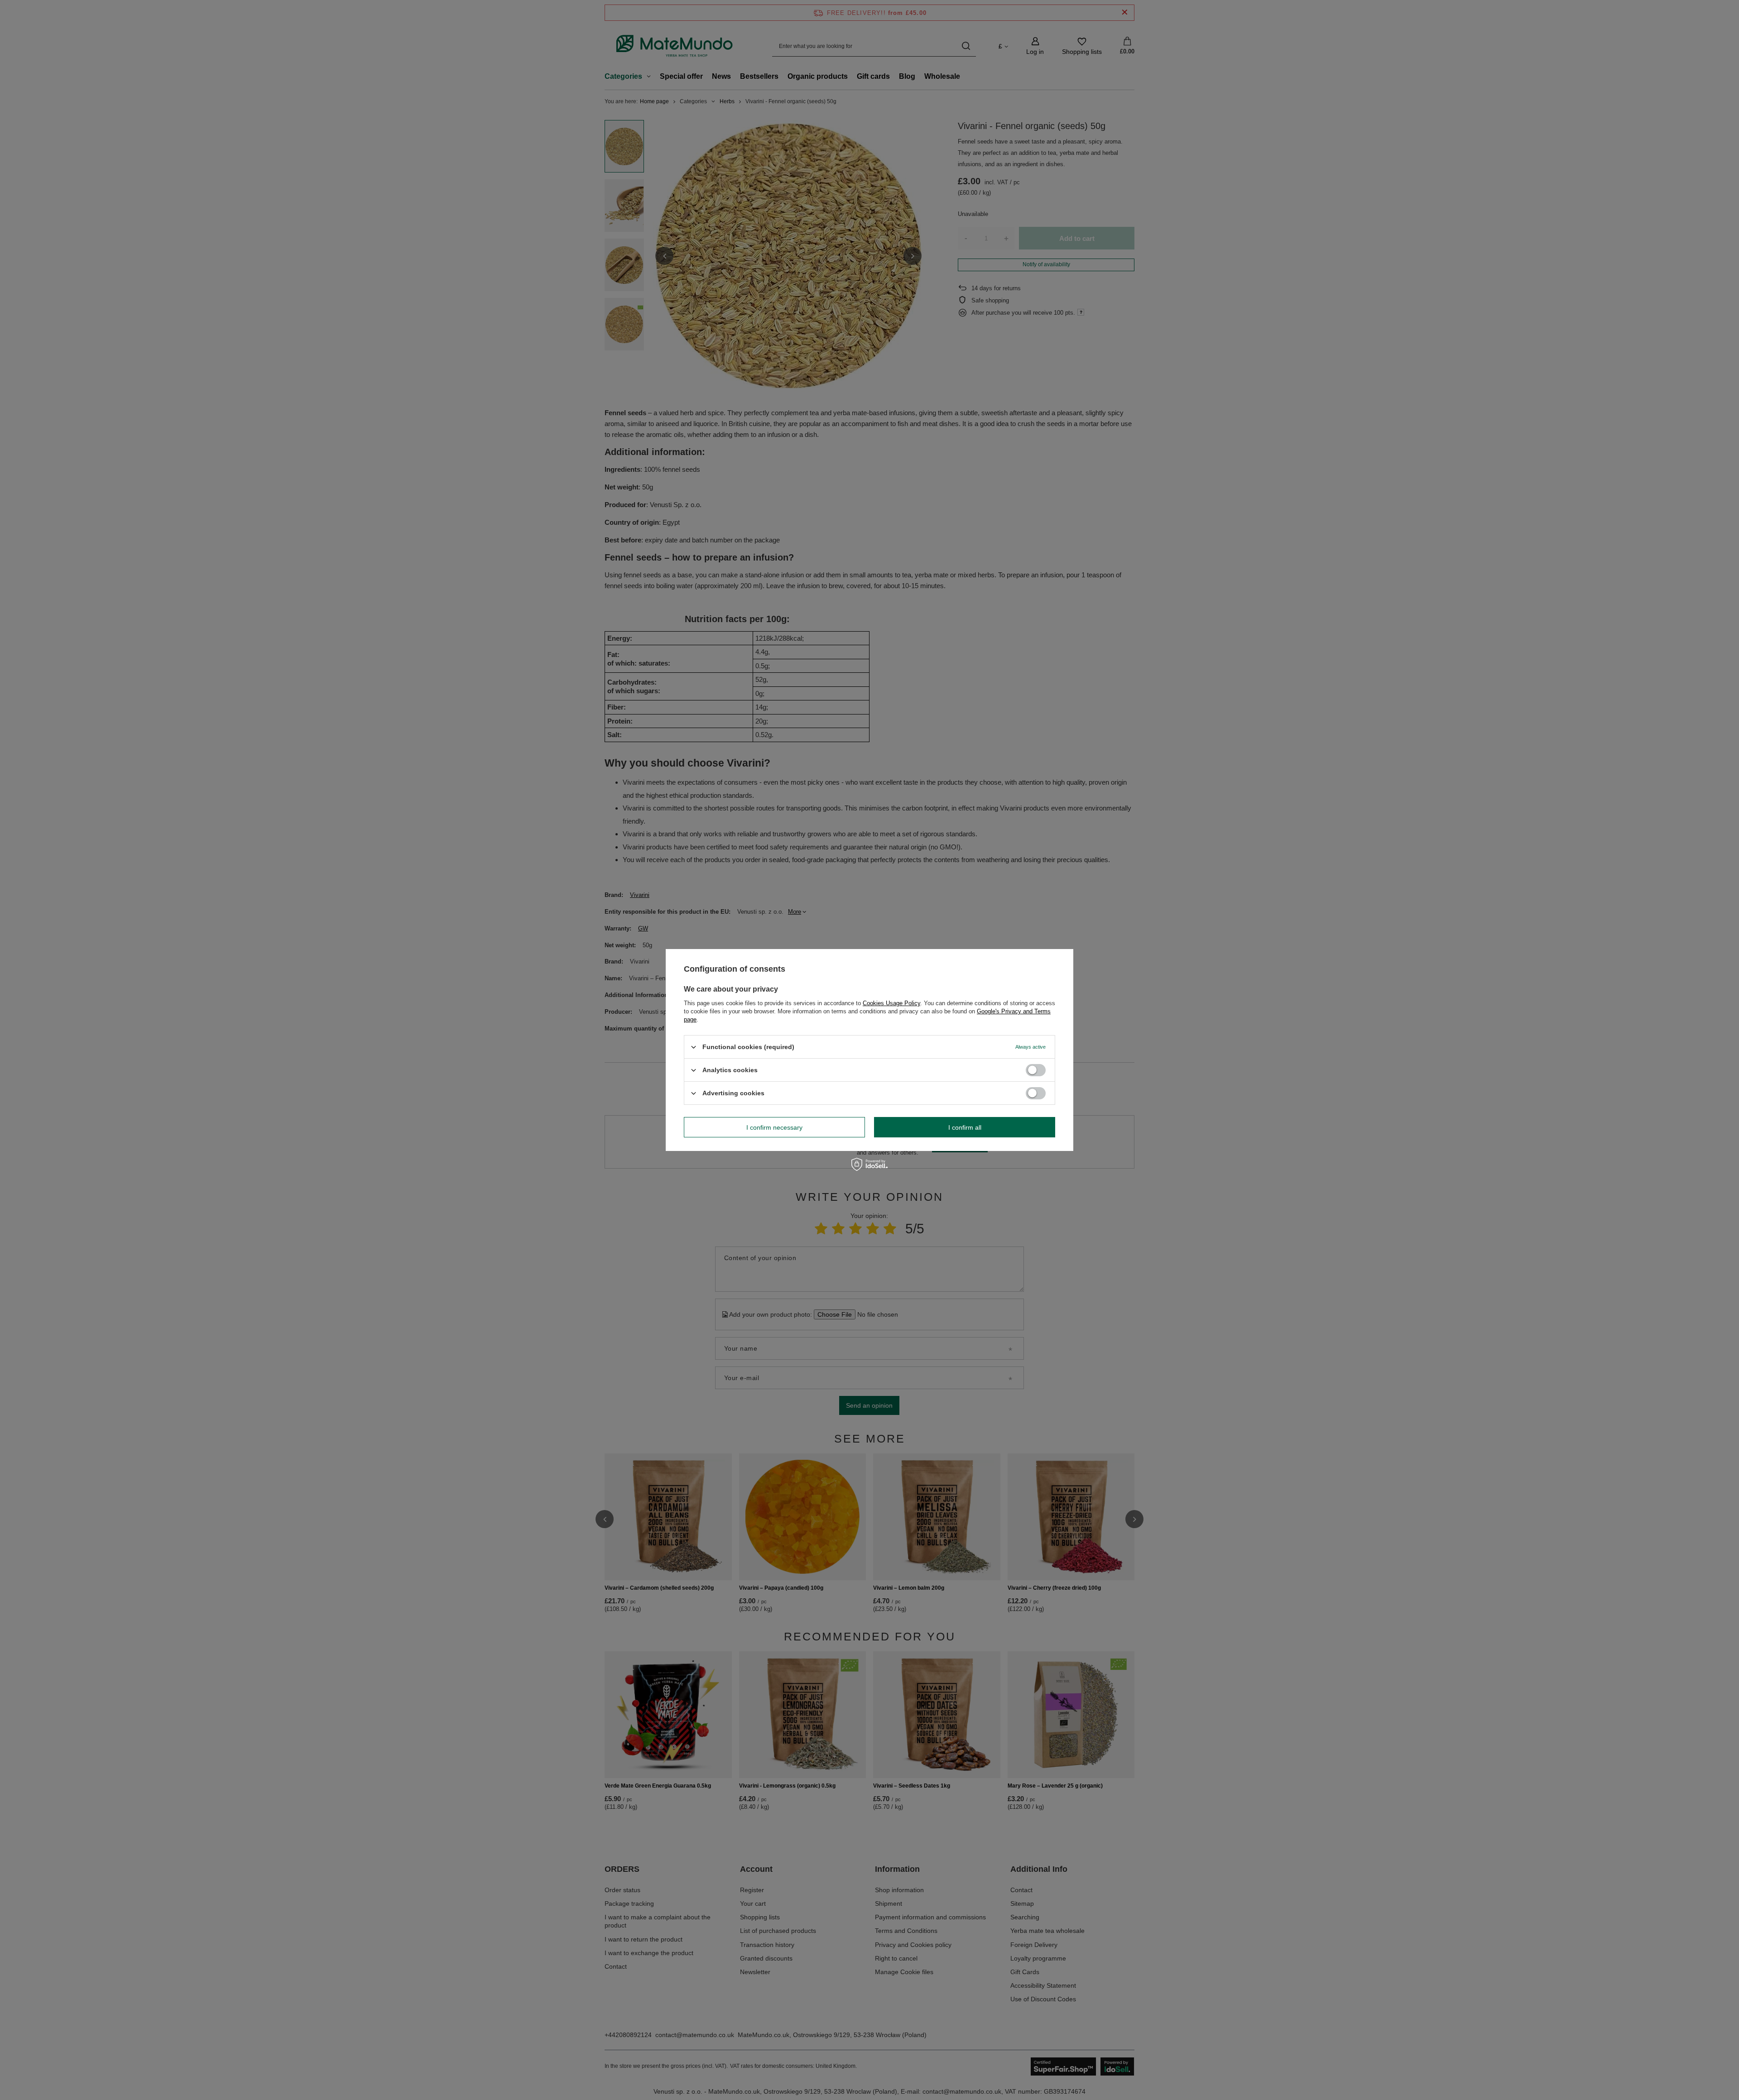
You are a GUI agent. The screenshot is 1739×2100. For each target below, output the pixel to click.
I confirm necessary (774, 1127)
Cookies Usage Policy (891, 1003)
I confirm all (965, 1127)
